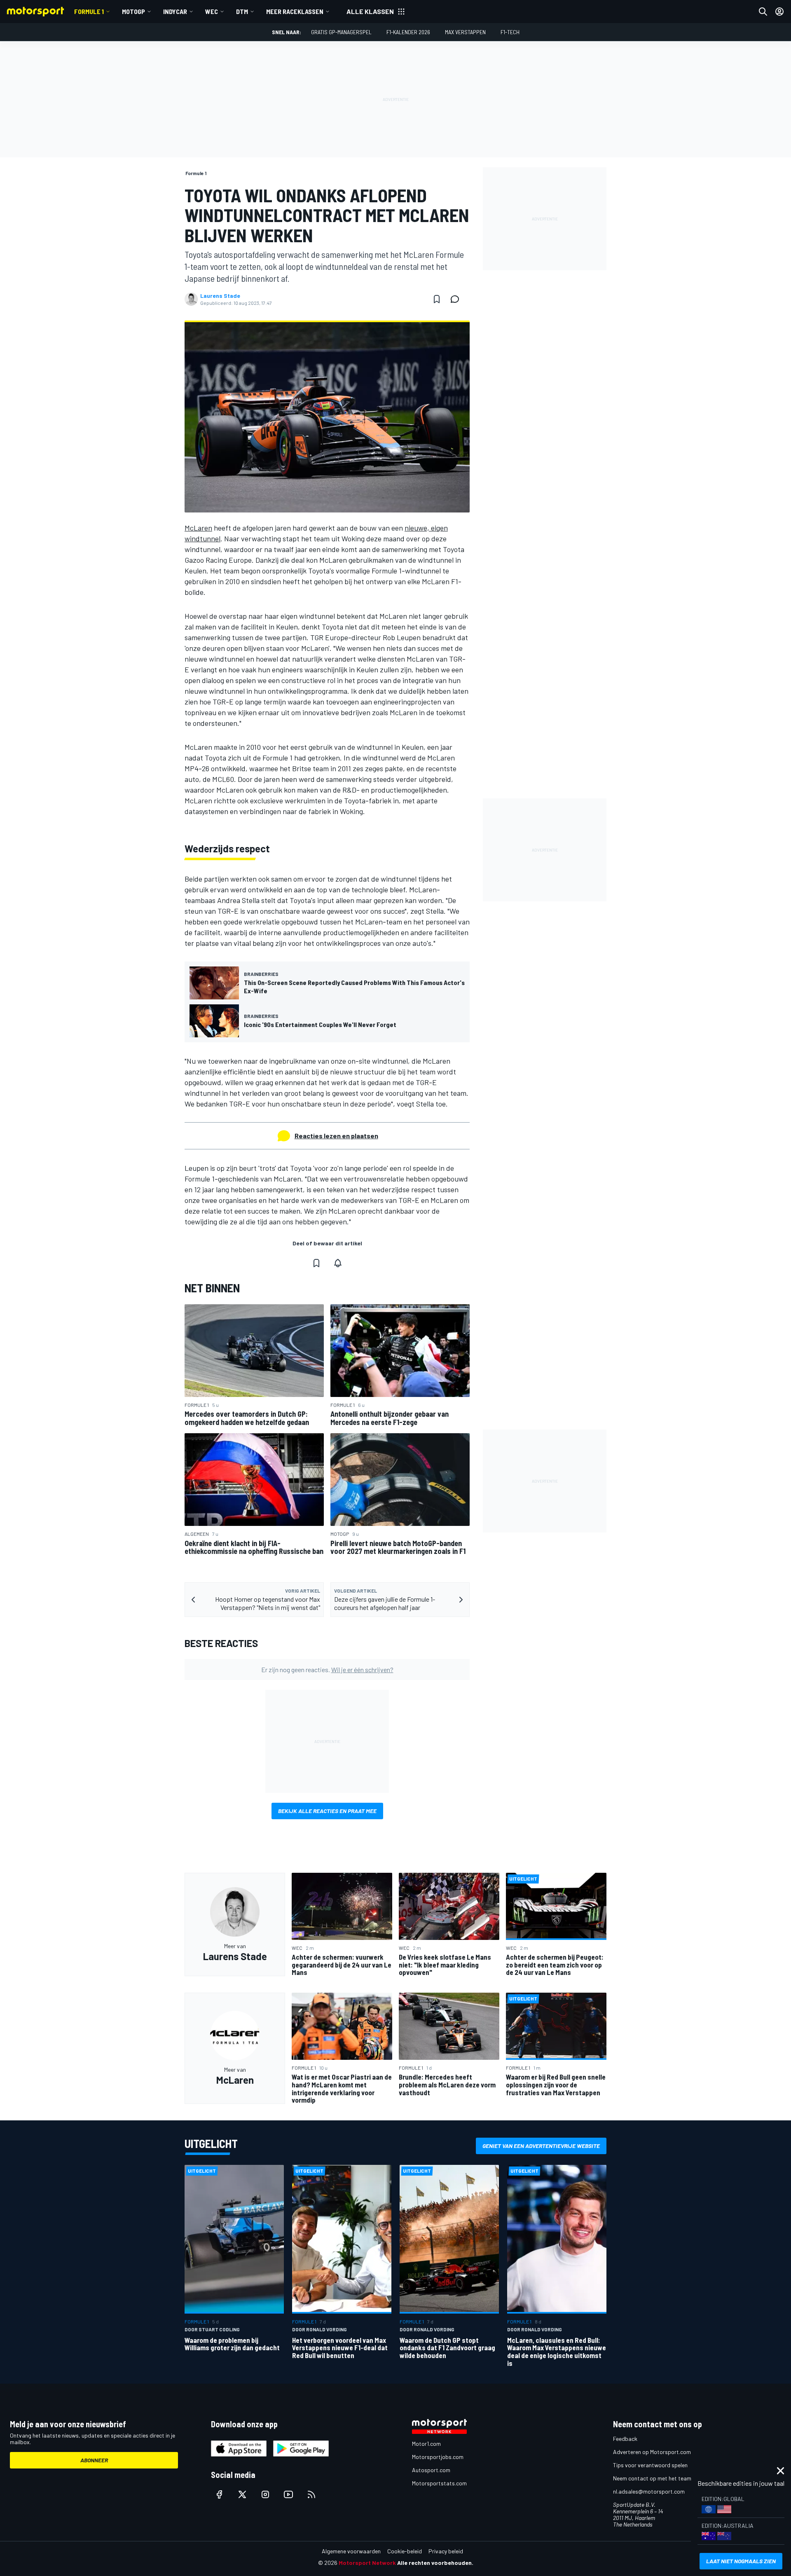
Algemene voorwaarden (351, 2551)
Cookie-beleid (405, 2551)
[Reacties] (457, 299)
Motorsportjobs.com (438, 2457)
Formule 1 (89, 11)
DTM (242, 11)
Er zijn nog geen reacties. (327, 1669)
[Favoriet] (437, 299)
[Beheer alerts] (338, 1263)
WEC (212, 11)
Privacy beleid (446, 2551)
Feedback (625, 2439)
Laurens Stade (220, 296)
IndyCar (175, 11)
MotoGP (133, 11)
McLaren (198, 528)
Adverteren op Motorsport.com (652, 2452)
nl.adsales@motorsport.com (649, 2491)
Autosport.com (431, 2470)
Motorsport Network (367, 2563)
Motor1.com (426, 2444)
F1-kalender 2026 (408, 32)
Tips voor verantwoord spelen (650, 2465)
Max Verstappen (465, 32)
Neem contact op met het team (652, 2478)
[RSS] (311, 2494)
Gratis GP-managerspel (341, 32)
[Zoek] (763, 12)
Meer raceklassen (295, 11)
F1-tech (510, 32)
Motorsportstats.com (439, 2483)
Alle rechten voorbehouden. (435, 2563)
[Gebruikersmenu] (779, 12)
